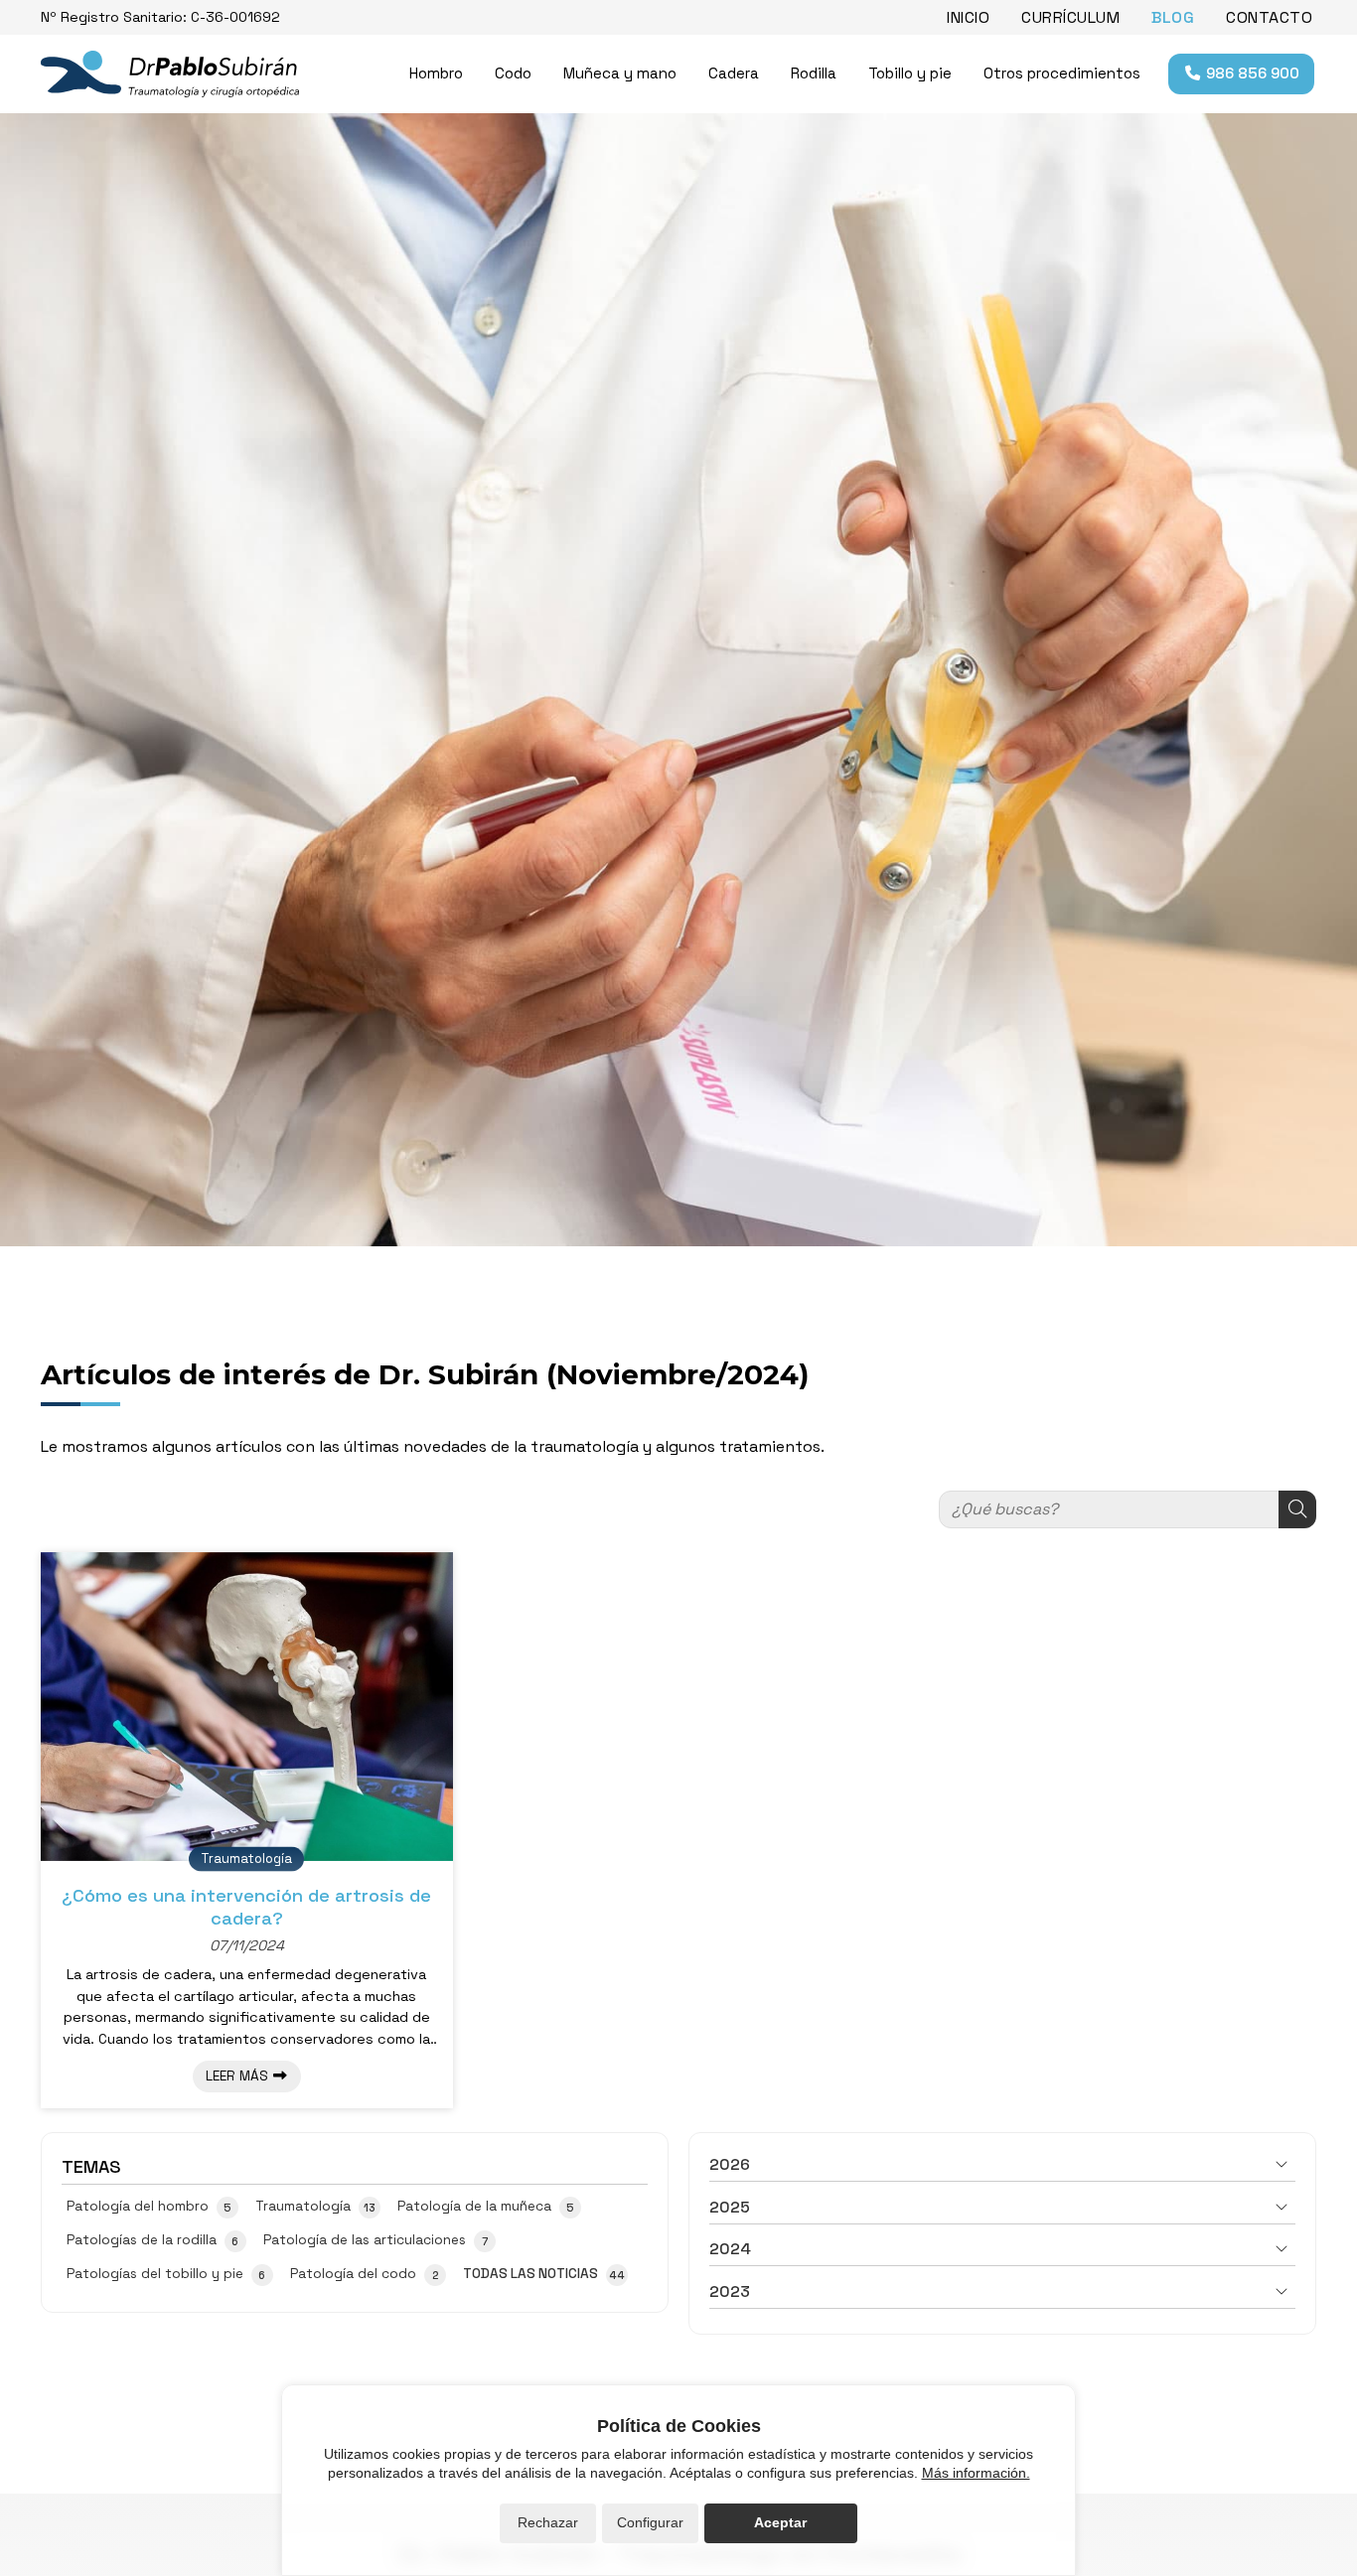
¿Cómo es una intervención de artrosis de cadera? (246, 1907)
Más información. (976, 2473)
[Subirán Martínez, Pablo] (170, 74)
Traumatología (246, 1859)
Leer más (237, 2076)
